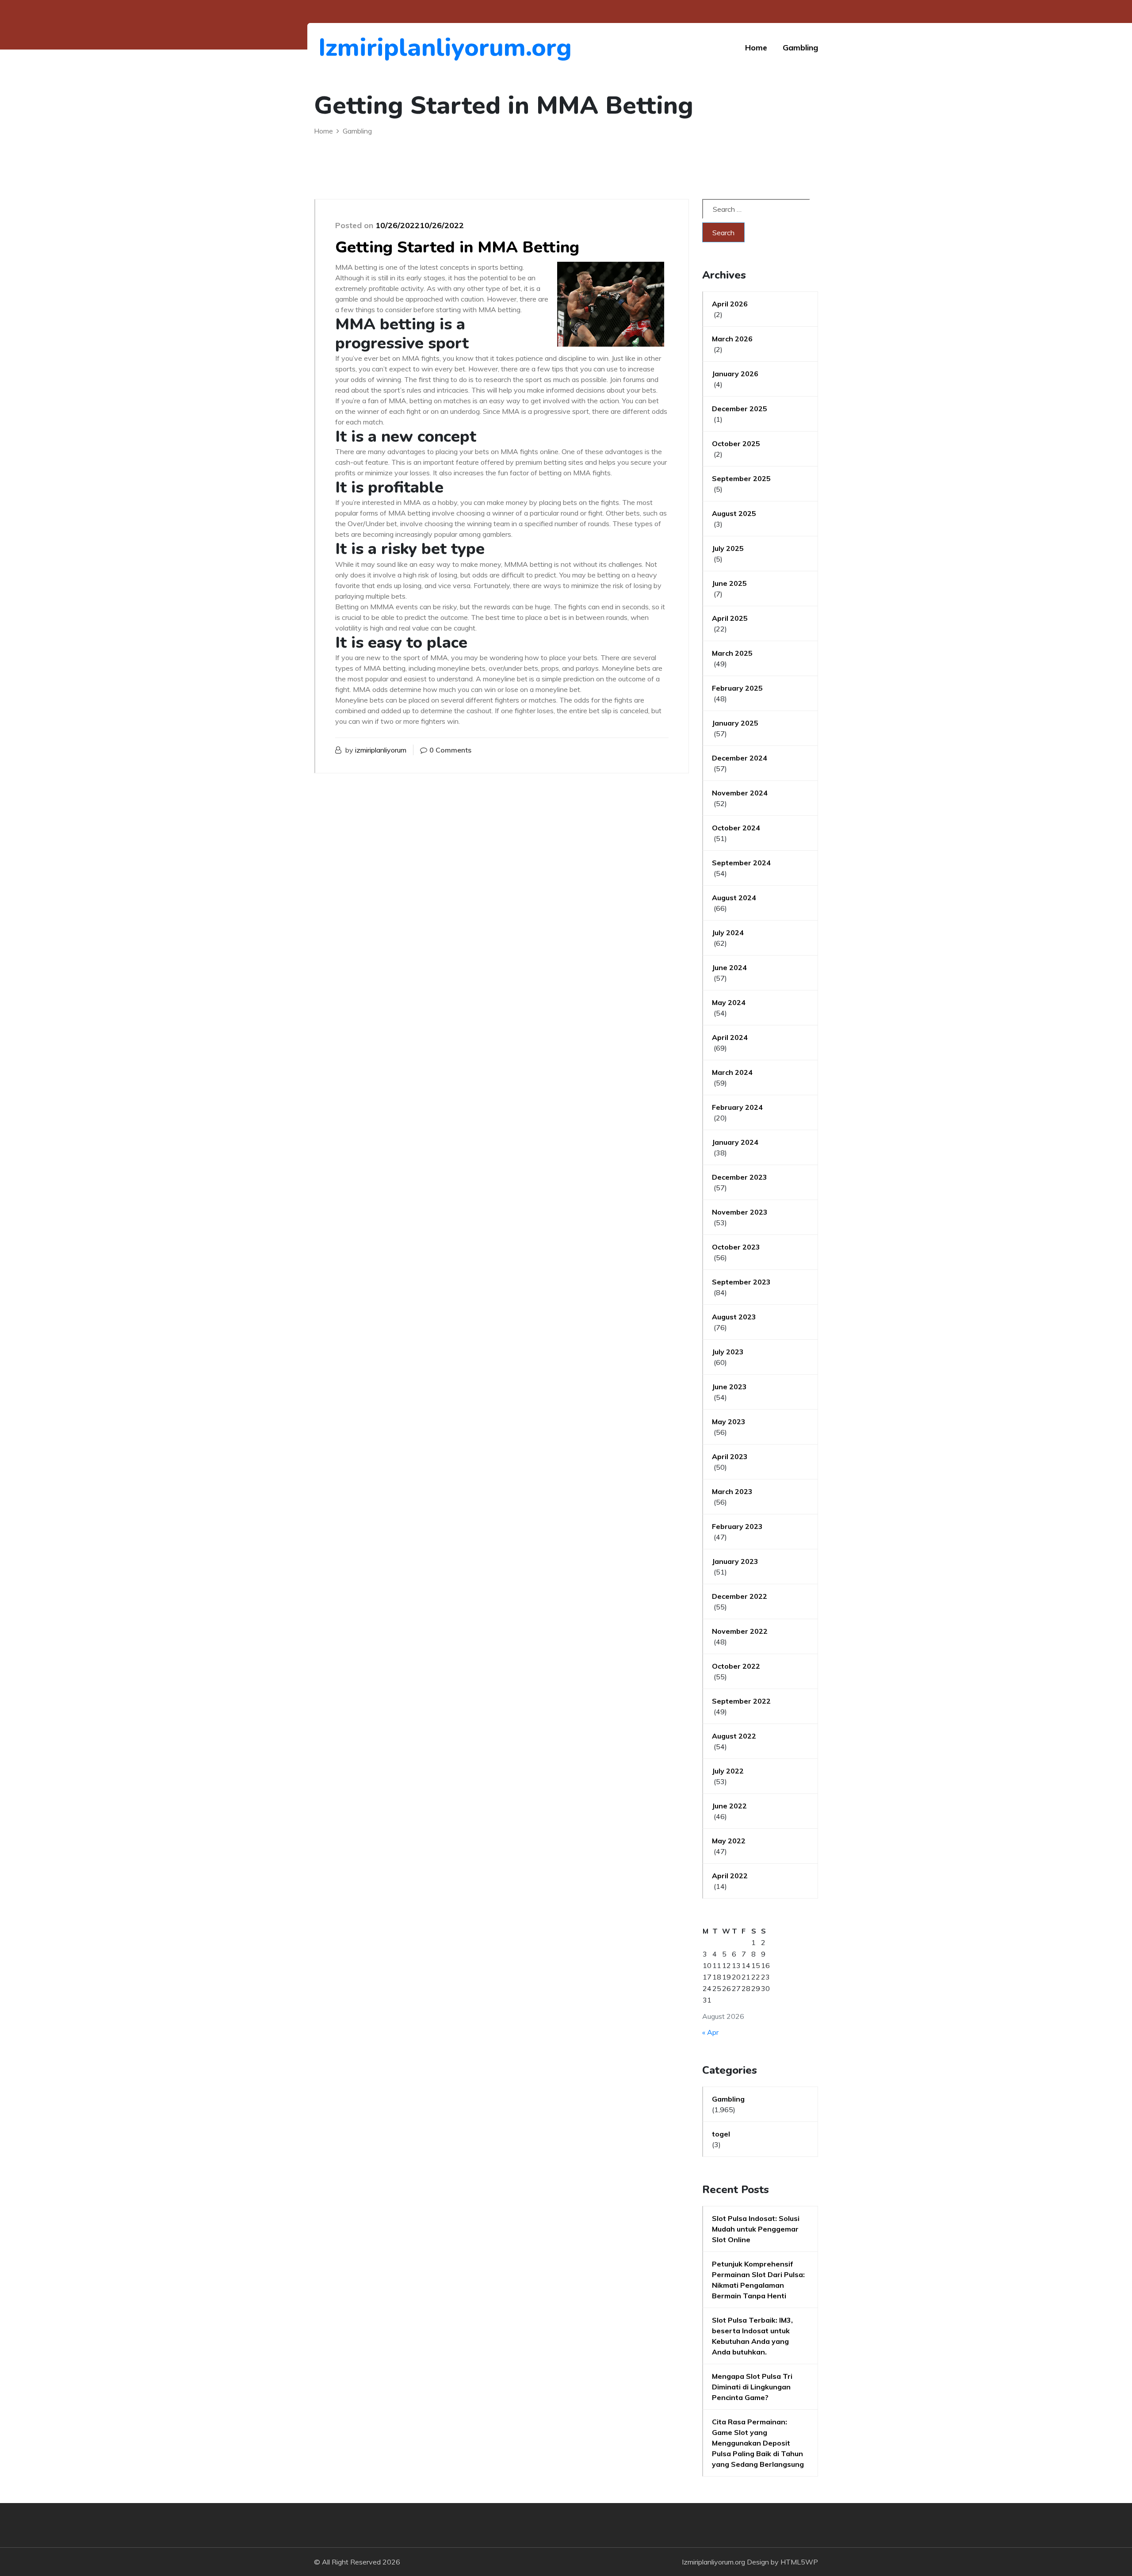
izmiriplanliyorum (381, 750)
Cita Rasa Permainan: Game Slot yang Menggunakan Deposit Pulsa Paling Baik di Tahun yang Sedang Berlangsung (758, 2443)
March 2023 (732, 1491)
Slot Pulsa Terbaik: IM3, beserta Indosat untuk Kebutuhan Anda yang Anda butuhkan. (752, 2336)
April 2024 (730, 1037)
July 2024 (728, 933)
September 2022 (741, 1701)
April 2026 (730, 304)
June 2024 (729, 967)
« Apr (710, 2032)
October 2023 (736, 1247)
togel (721, 2134)
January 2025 (735, 723)
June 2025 (729, 583)
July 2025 (728, 548)
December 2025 (740, 409)
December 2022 (740, 1596)
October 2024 (736, 828)
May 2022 (729, 1841)
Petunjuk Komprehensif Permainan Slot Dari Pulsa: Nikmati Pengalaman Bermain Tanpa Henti (758, 2280)
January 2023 (735, 1561)
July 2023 (728, 1352)
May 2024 (729, 1002)
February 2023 (737, 1526)
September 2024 (741, 863)
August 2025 (734, 513)
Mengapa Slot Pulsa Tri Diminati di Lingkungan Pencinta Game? (752, 2387)
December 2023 (740, 1177)
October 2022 (736, 1666)
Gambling (800, 48)
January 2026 (735, 374)
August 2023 (734, 1317)
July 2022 (728, 1771)
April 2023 (730, 1456)
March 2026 (732, 339)
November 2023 (740, 1212)
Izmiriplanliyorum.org (367, 48)
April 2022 (730, 1876)
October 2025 (736, 443)
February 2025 (737, 688)
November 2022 (740, 1631)
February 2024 (737, 1107)
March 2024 (732, 1072)
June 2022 (729, 1806)
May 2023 (729, 1422)
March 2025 (732, 653)
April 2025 (730, 618)
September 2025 (741, 478)
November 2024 (740, 793)
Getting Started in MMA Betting (457, 247)
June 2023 (729, 1387)
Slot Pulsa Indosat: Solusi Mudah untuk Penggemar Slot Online (756, 2229)
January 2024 (735, 1142)
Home (756, 48)
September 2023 (741, 1282)
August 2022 (734, 1736)
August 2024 (734, 898)
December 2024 (740, 758)
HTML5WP (799, 2562)
